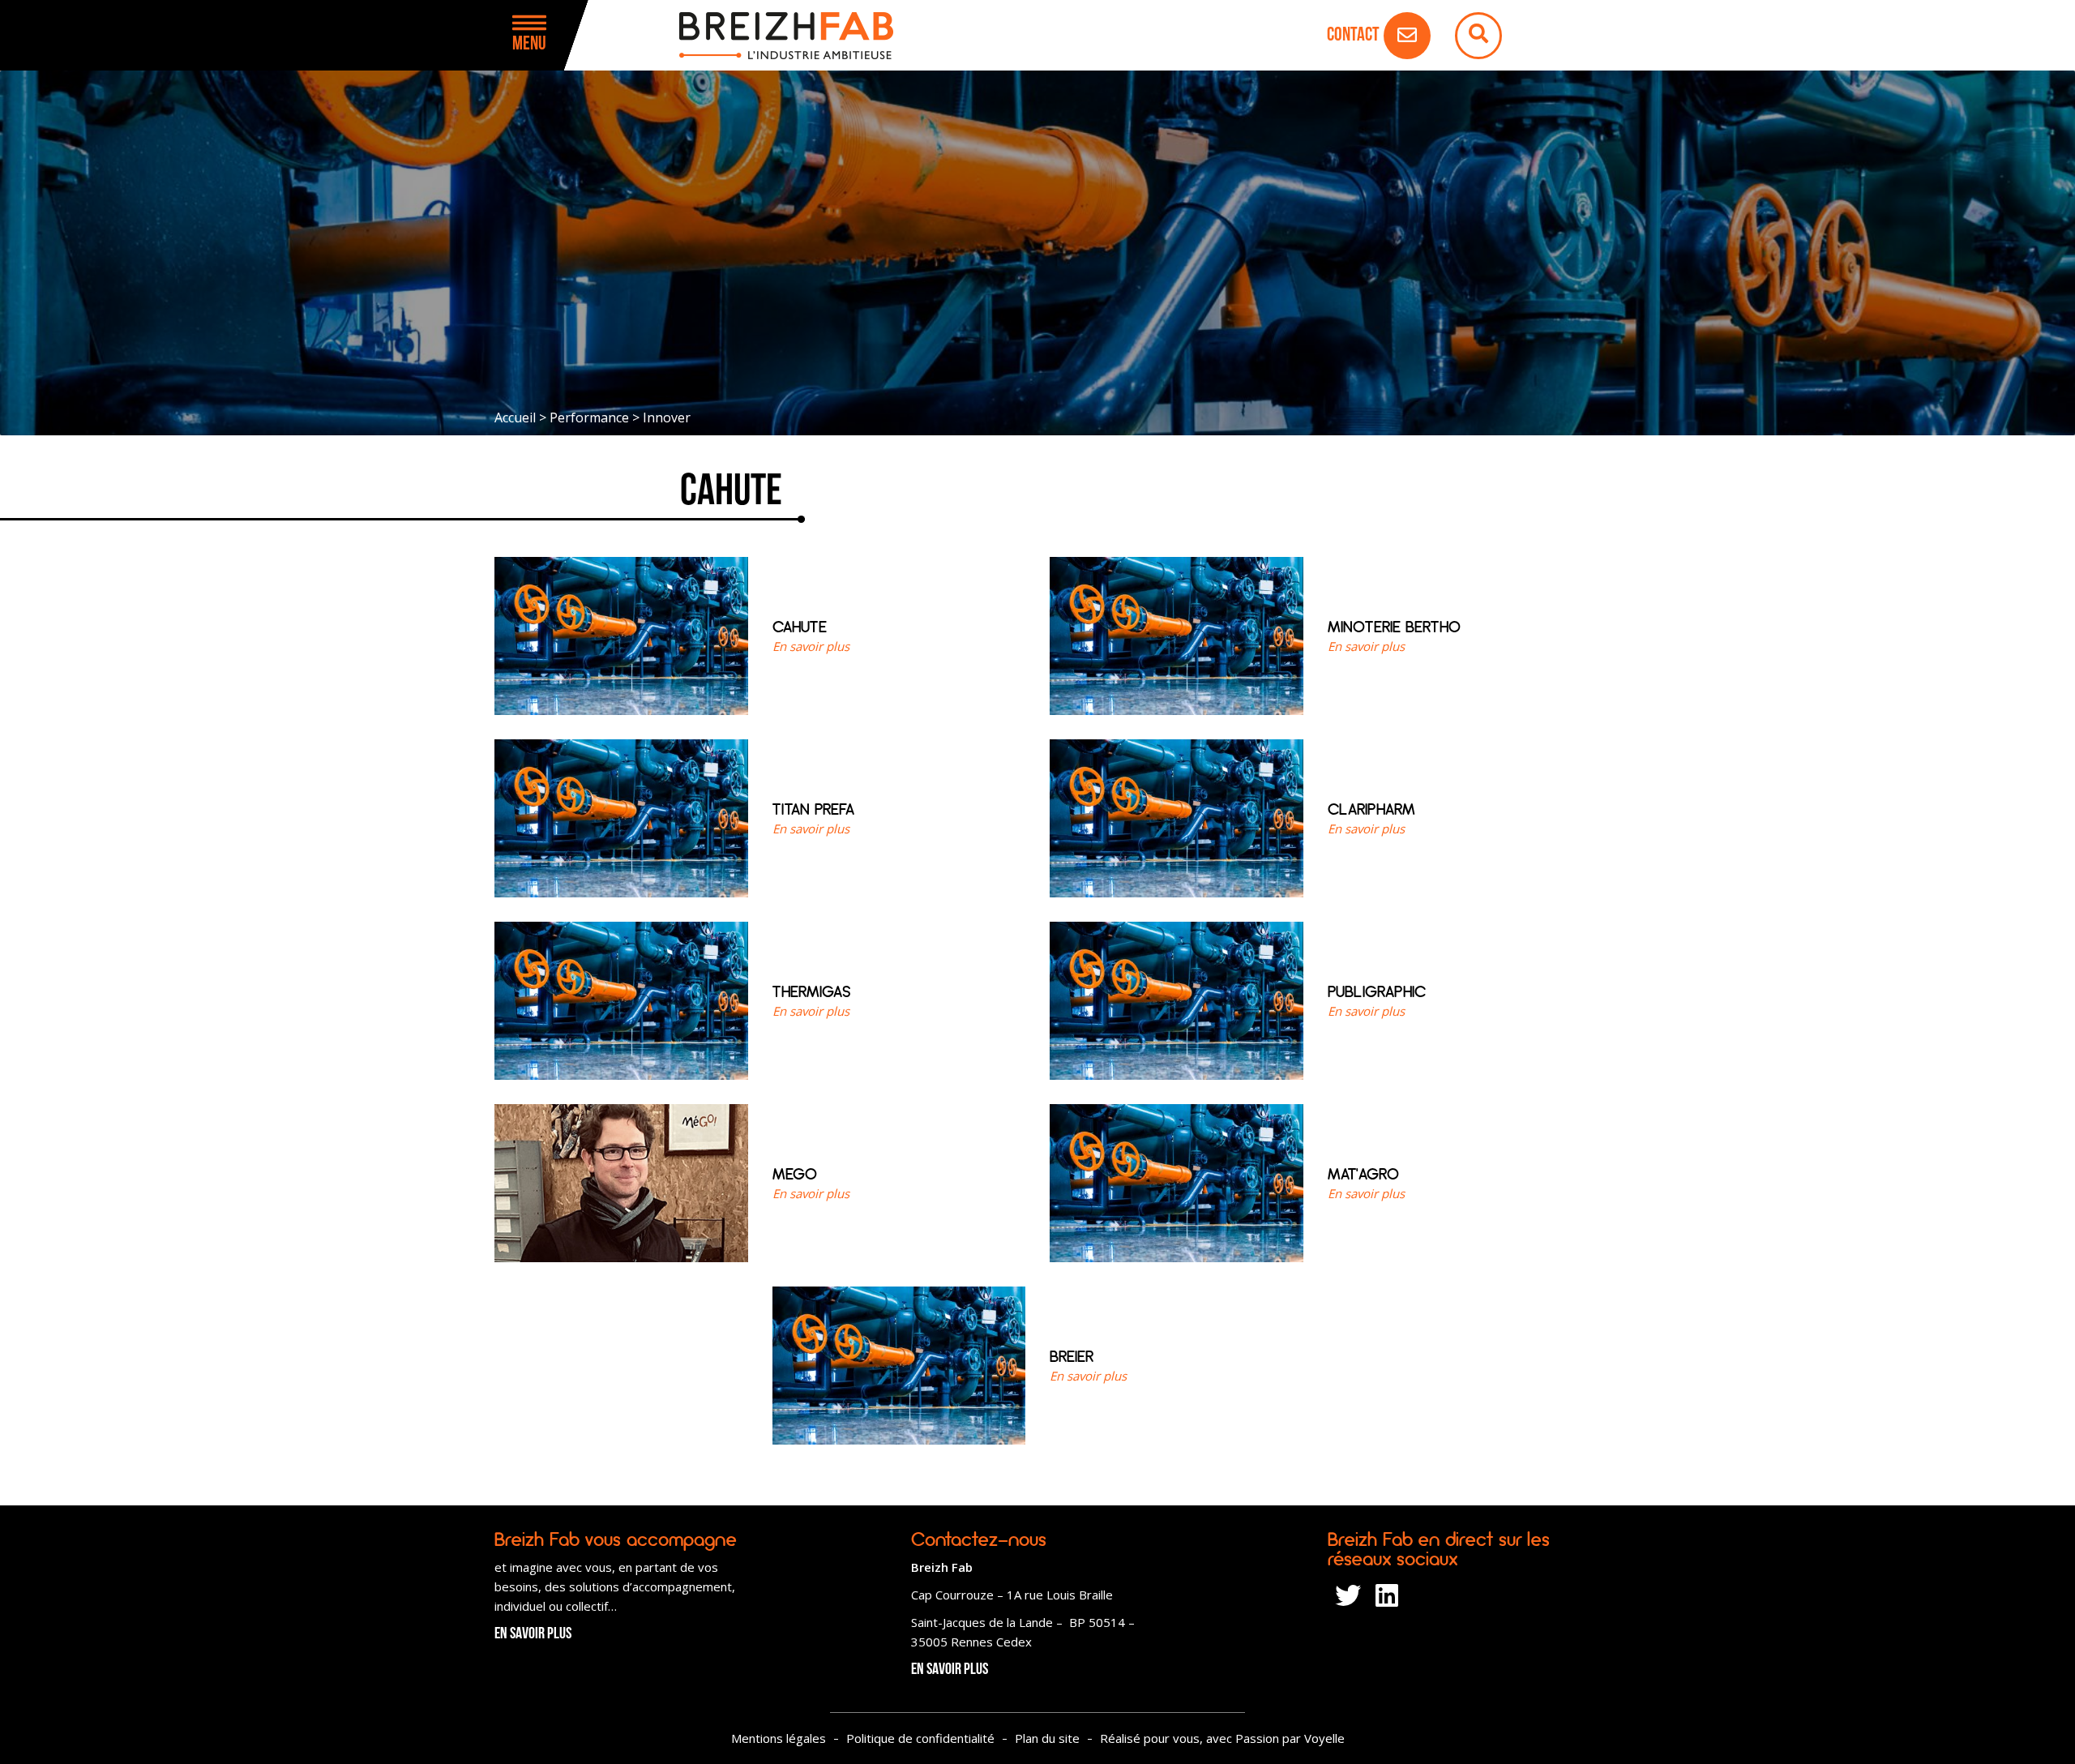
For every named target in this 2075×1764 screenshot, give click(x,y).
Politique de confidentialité (920, 1738)
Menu (529, 45)
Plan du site (1047, 1738)
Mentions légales (779, 1738)
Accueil (515, 417)
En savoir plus (533, 1634)
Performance (589, 417)
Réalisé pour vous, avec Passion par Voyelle (1222, 1738)
